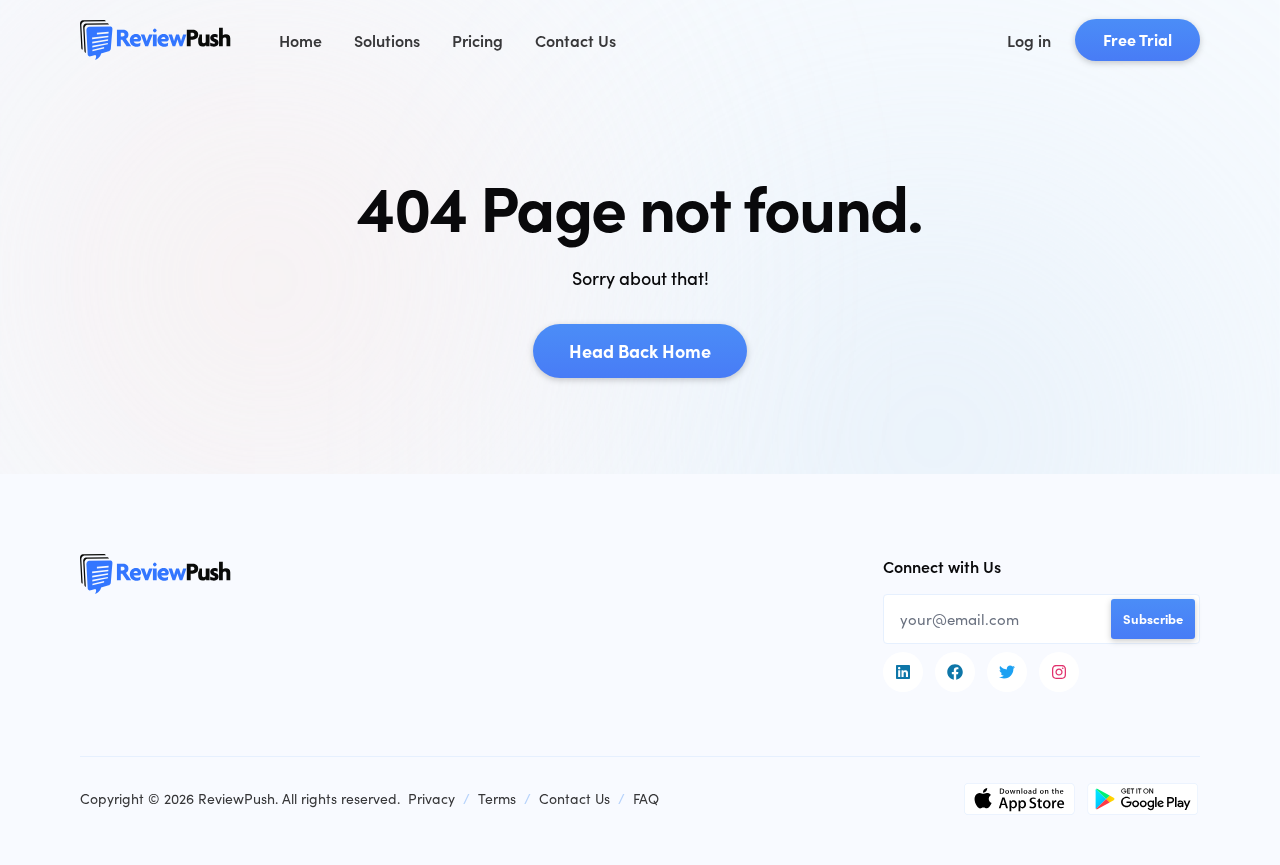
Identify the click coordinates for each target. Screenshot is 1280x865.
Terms (497, 798)
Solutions (387, 40)
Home (300, 40)
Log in (1029, 40)
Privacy (431, 798)
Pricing (477, 40)
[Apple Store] (1019, 799)
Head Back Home (640, 350)
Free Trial (1137, 39)
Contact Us (575, 40)
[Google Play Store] (1142, 799)
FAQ (646, 798)
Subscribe (1153, 618)
